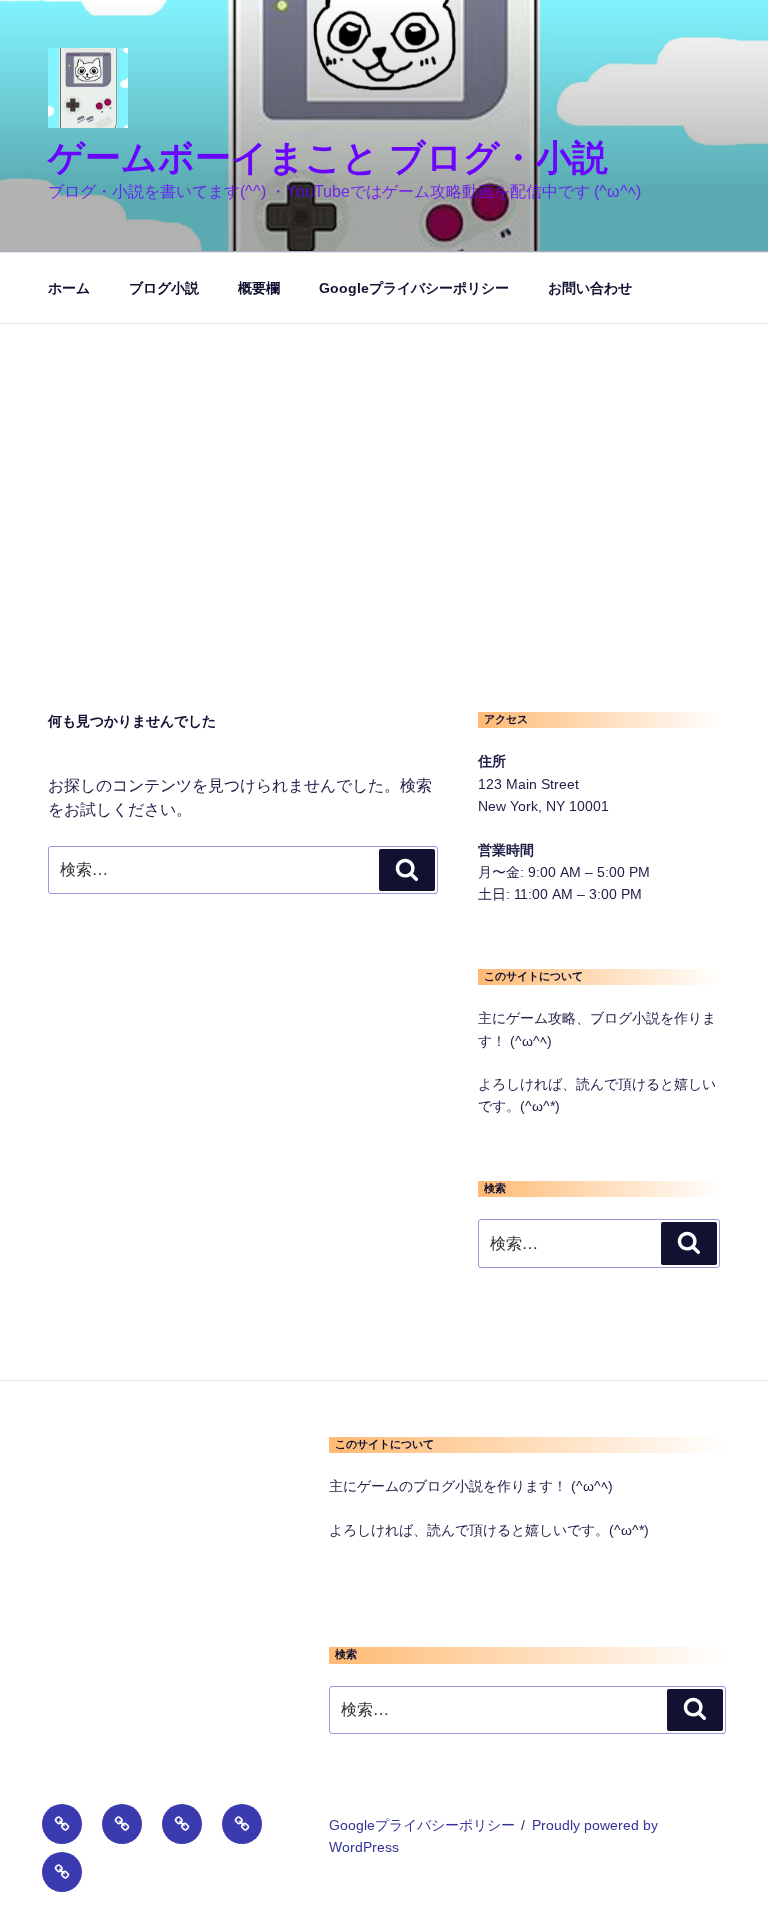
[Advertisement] (384, 474)
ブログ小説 (164, 288)
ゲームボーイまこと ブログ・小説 (328, 157)
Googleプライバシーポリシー (414, 288)
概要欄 (259, 288)
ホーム (69, 288)
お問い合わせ (590, 288)
